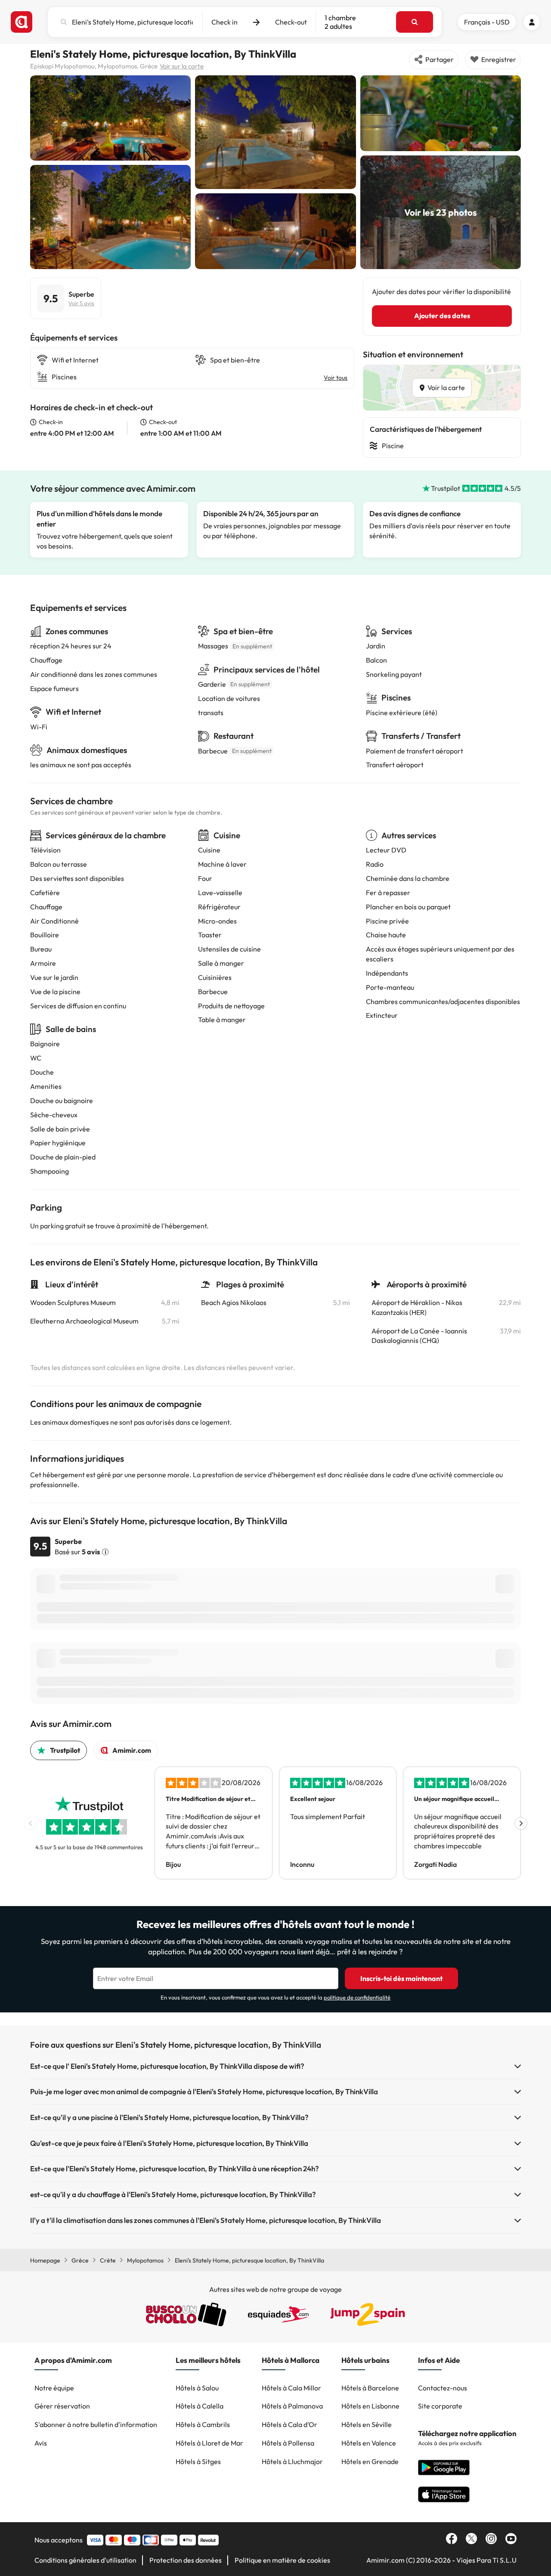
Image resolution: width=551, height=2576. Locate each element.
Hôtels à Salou (197, 2388)
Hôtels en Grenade (370, 2461)
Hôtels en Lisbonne (370, 2406)
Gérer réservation (62, 2406)
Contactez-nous (443, 2388)
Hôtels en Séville (367, 2424)
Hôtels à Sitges (198, 2461)
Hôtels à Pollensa (288, 2443)
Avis (41, 2443)
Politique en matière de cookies (282, 2560)
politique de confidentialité (357, 1997)
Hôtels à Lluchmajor (292, 2461)
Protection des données (186, 2560)
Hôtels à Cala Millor (291, 2388)
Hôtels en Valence (369, 2443)
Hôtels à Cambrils (203, 2424)
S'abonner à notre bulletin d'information (96, 2424)
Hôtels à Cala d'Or (289, 2424)
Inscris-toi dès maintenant (401, 1978)
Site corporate (440, 2406)
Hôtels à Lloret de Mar (209, 2443)
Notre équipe (54, 2388)
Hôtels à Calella (200, 2406)
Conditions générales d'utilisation (85, 2560)
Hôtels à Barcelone (370, 2388)
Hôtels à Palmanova (292, 2406)
